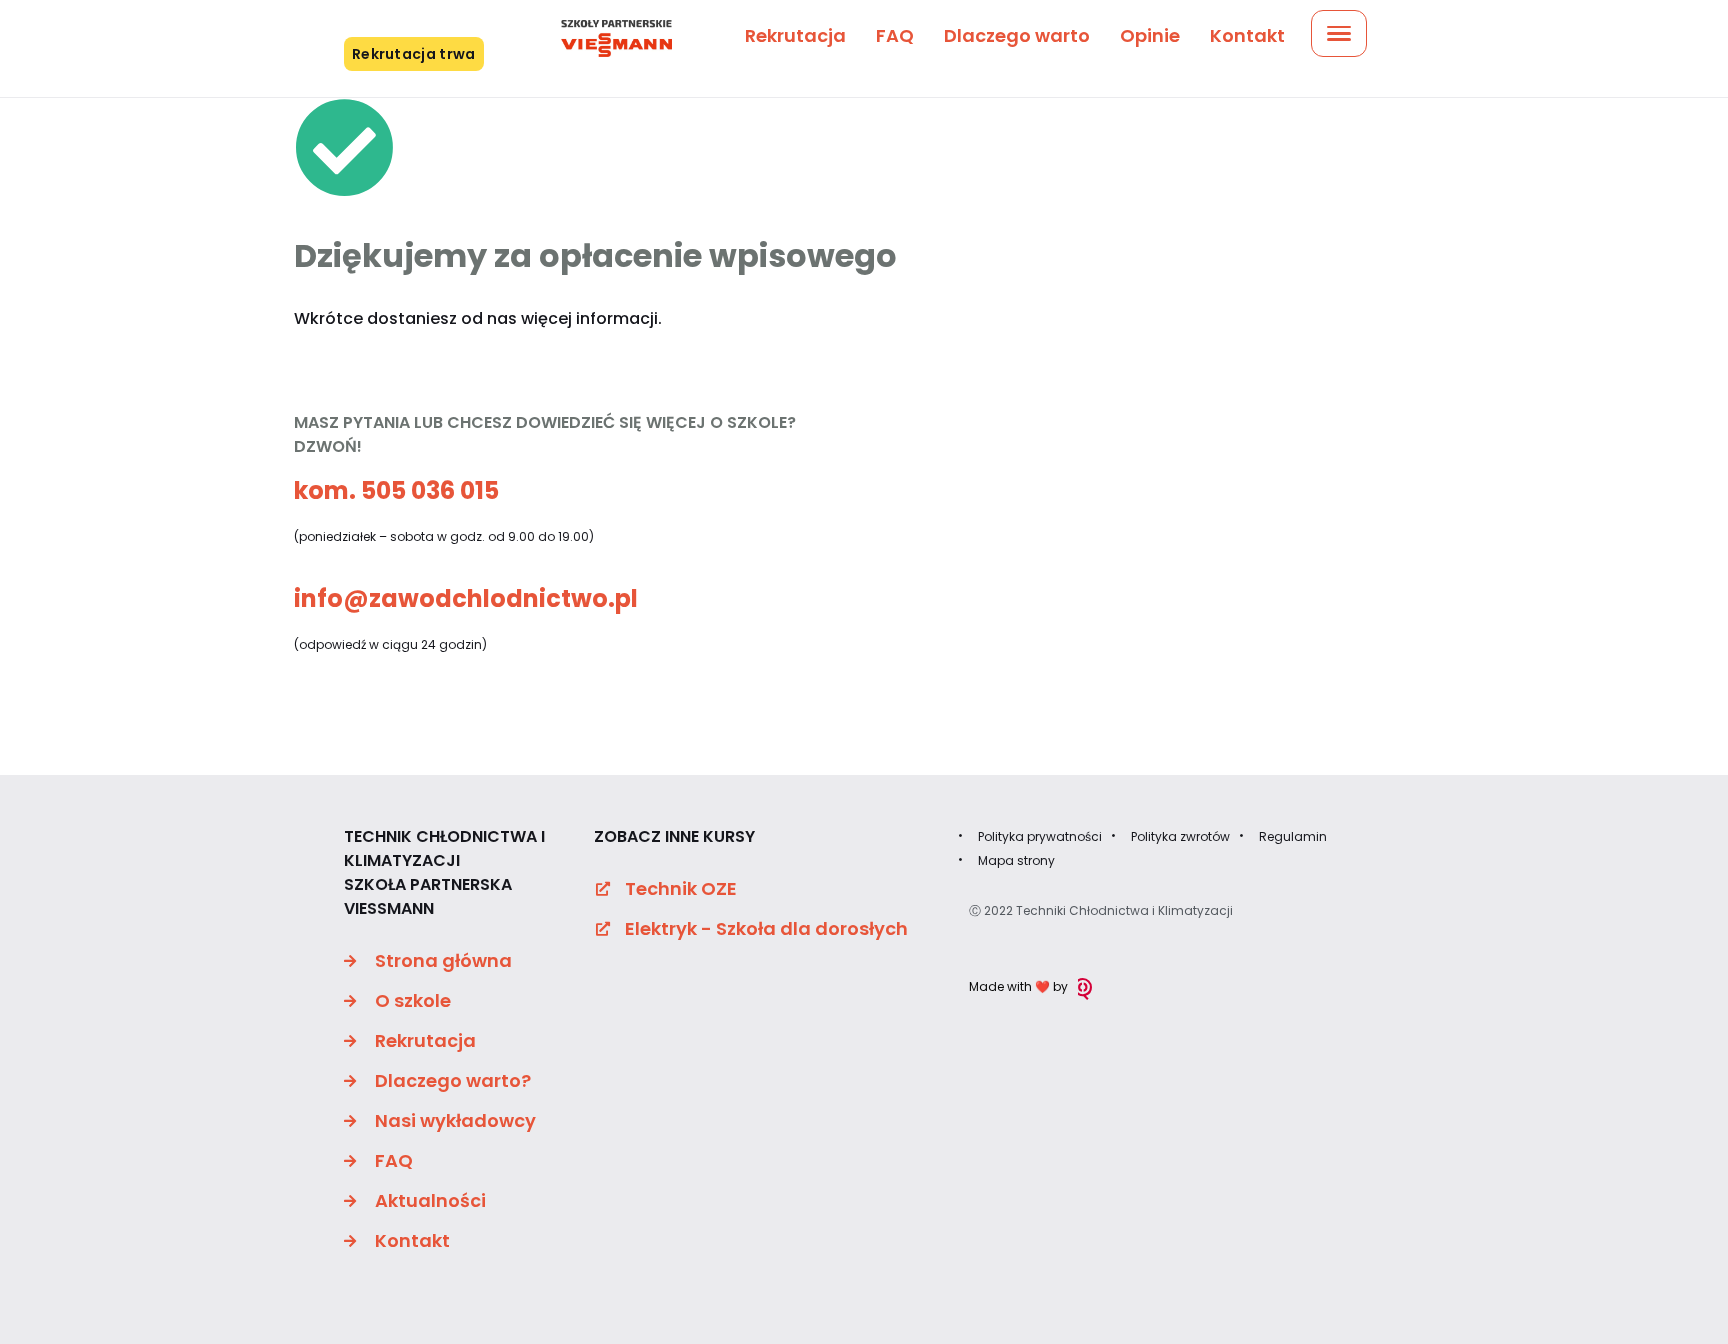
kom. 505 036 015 (396, 490)
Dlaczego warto (1017, 35)
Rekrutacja (795, 35)
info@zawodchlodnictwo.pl (466, 598)
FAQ (895, 35)
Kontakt (1247, 35)
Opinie (1150, 35)
